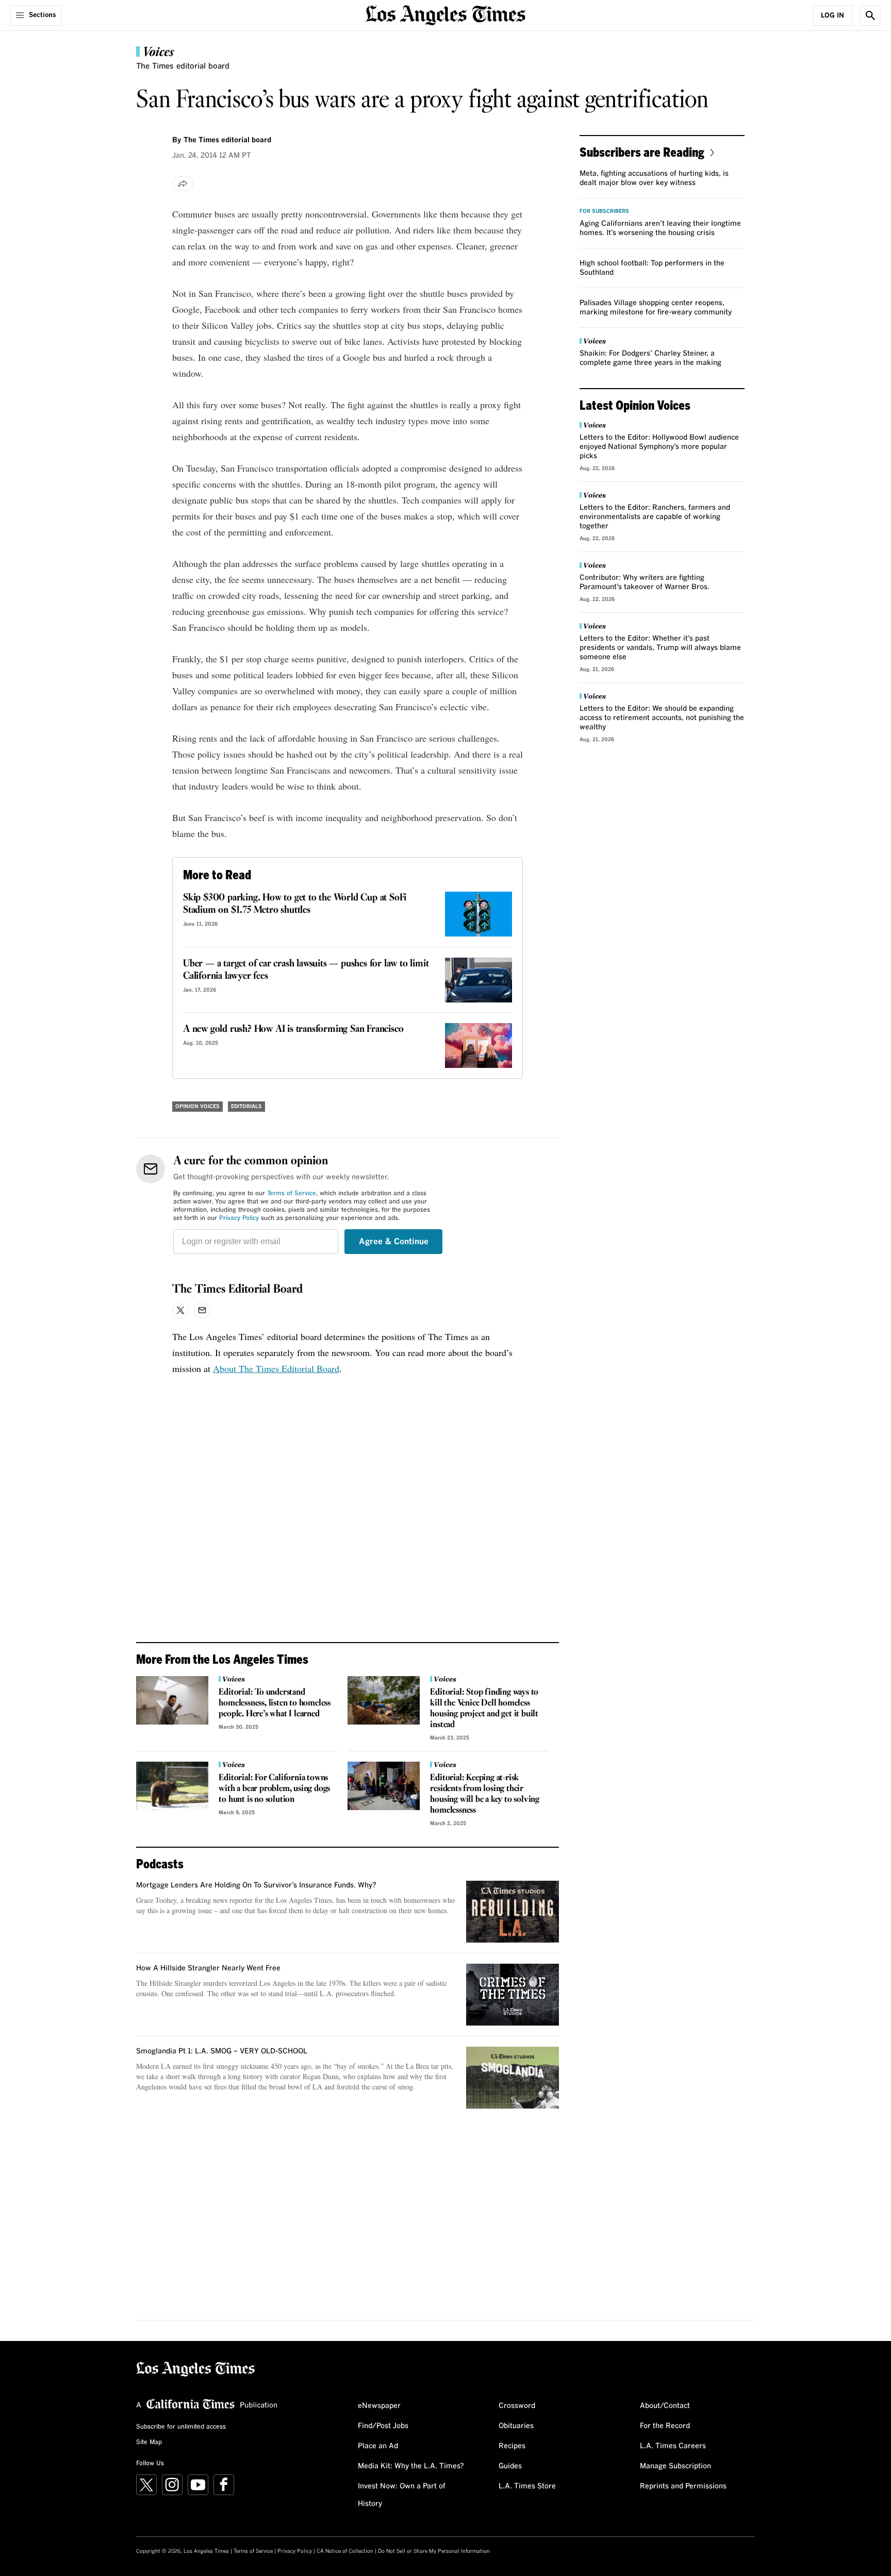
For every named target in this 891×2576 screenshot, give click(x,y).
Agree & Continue (394, 1242)
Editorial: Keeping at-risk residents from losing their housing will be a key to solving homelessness (485, 1794)
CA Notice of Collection (345, 2551)
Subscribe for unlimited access (181, 2427)
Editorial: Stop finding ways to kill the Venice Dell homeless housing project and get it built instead (484, 1709)
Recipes (512, 2446)
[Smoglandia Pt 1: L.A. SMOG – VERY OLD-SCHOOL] (513, 2078)
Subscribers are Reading (642, 152)
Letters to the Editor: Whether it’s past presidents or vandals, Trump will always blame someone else (660, 648)
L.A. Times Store (527, 2486)
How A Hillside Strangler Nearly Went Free (208, 1968)
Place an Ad (378, 2446)
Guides (510, 2466)
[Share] (183, 183)
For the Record (665, 2426)
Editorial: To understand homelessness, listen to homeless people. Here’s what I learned (275, 1703)
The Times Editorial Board (237, 1290)
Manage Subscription (675, 2466)
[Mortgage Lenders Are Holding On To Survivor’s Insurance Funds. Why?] (513, 1912)
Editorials (246, 1107)
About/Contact (665, 2406)
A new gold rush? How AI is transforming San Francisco (293, 1029)
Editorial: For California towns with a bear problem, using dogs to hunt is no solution (274, 1789)
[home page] (445, 14)
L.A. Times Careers (673, 2446)
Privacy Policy (239, 1218)
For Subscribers (604, 211)
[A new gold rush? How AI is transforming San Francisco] (478, 1046)
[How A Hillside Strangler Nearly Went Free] (513, 1995)
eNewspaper (379, 2406)
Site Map (149, 2443)
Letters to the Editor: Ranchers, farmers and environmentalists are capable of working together (655, 517)
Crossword (517, 2406)
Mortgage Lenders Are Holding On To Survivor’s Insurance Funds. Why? (256, 1885)
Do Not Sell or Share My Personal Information (434, 2551)
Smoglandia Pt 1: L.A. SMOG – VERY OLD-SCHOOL (222, 2051)
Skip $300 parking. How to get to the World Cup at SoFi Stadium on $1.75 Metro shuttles (295, 904)
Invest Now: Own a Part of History (402, 2495)
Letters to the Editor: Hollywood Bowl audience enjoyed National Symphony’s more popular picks (659, 447)
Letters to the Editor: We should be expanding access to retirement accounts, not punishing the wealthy (662, 718)
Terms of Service (292, 1194)
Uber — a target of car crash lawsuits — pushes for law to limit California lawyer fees (306, 970)
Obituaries (516, 2426)
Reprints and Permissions (683, 2486)
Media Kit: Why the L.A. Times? (411, 2466)
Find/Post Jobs (383, 2426)
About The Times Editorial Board (276, 1368)
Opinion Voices (197, 1107)
